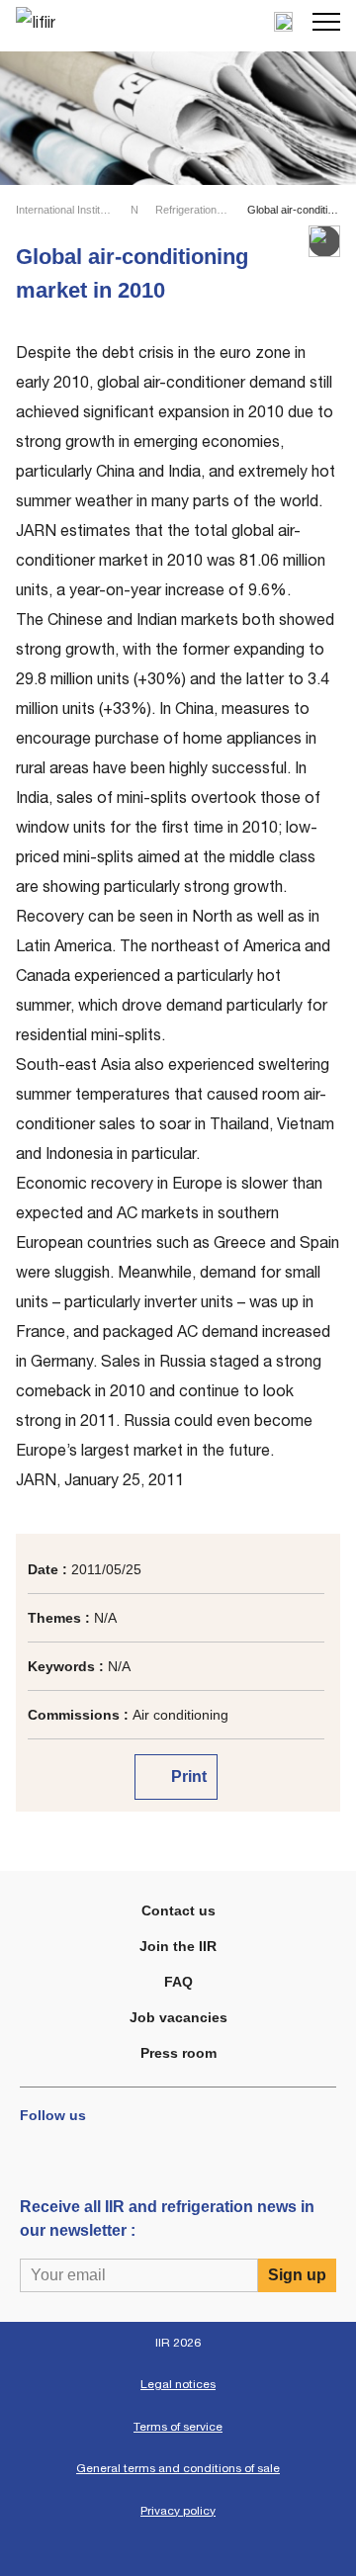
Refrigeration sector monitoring (193, 210)
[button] (326, 22)
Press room (178, 2053)
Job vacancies (178, 2017)
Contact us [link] (178, 1910)
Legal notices (178, 2384)
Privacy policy (178, 2511)
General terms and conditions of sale (178, 2468)
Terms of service (178, 2427)
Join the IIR (178, 1946)
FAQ (178, 1982)
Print (187, 1777)
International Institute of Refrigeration (65, 210)
